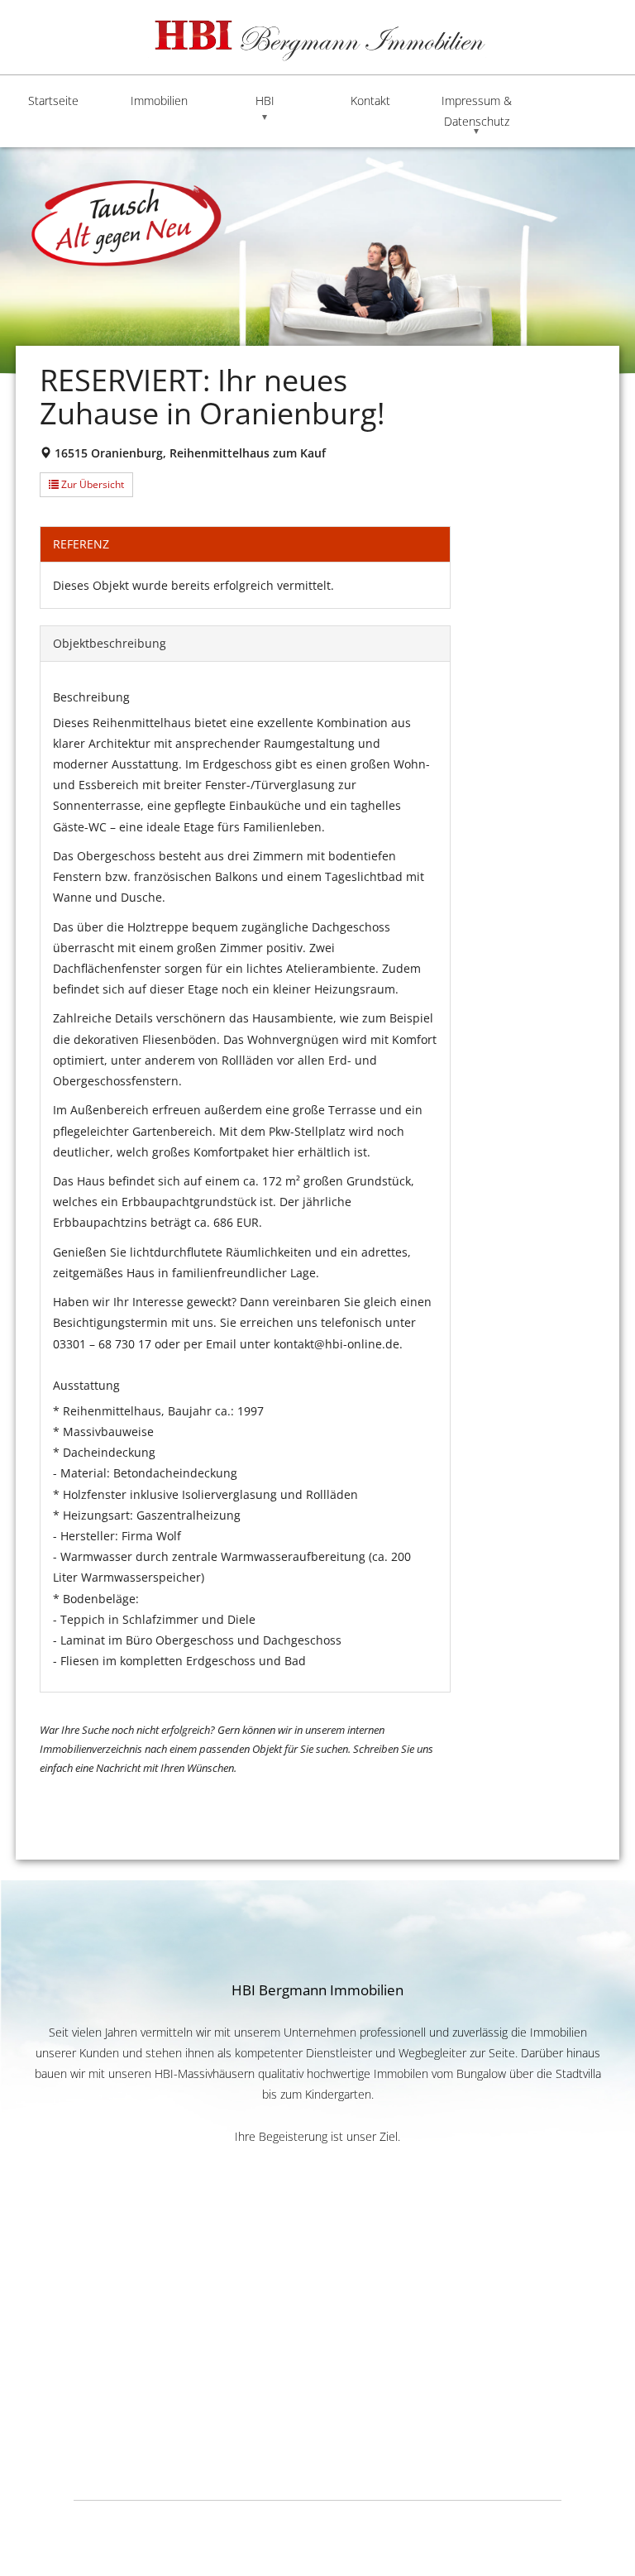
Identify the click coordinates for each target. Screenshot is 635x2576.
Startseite (53, 101)
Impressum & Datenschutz (477, 111)
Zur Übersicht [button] (91, 484)
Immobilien (159, 101)
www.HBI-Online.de (317, 2365)
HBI (265, 101)
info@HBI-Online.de (317, 2384)
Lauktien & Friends (532, 2521)
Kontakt (370, 101)
